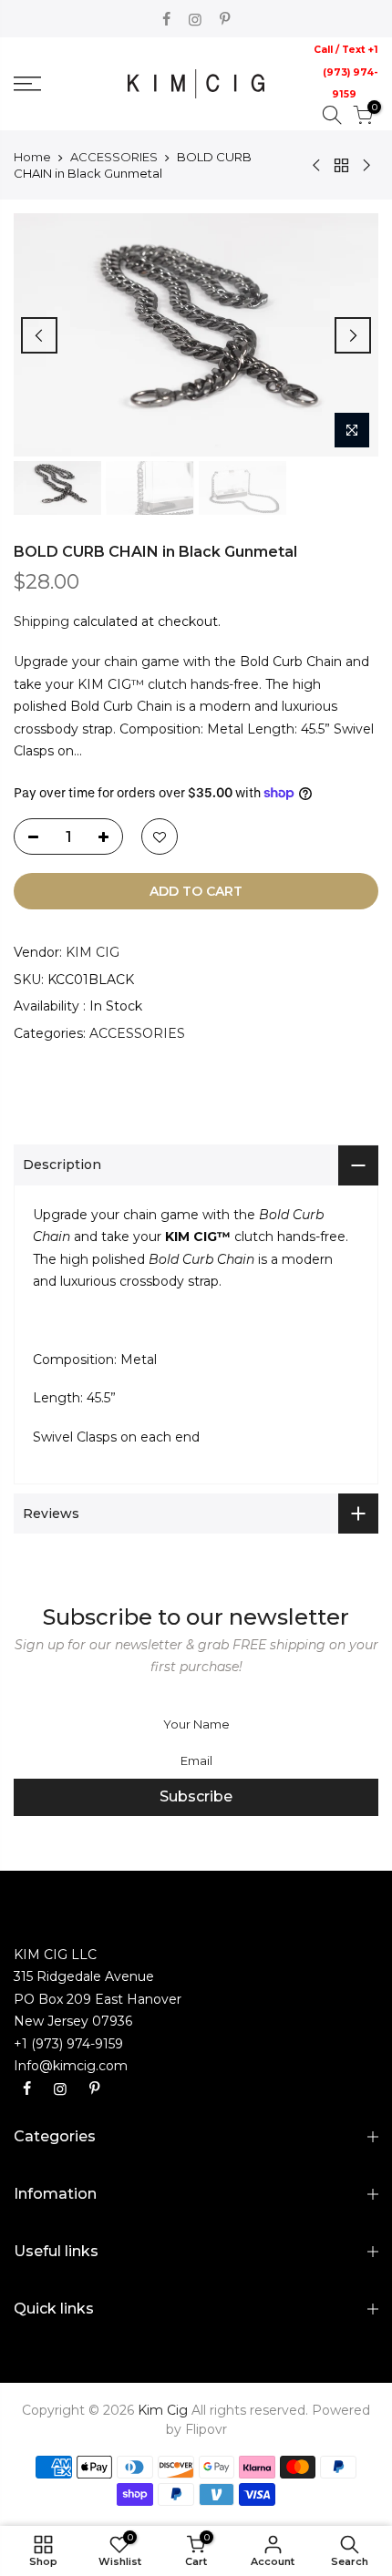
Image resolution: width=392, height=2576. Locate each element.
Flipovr (206, 2429)
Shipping (41, 621)
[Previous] (39, 335)
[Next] (353, 335)
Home (32, 157)
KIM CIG (93, 952)
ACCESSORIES (114, 157)
